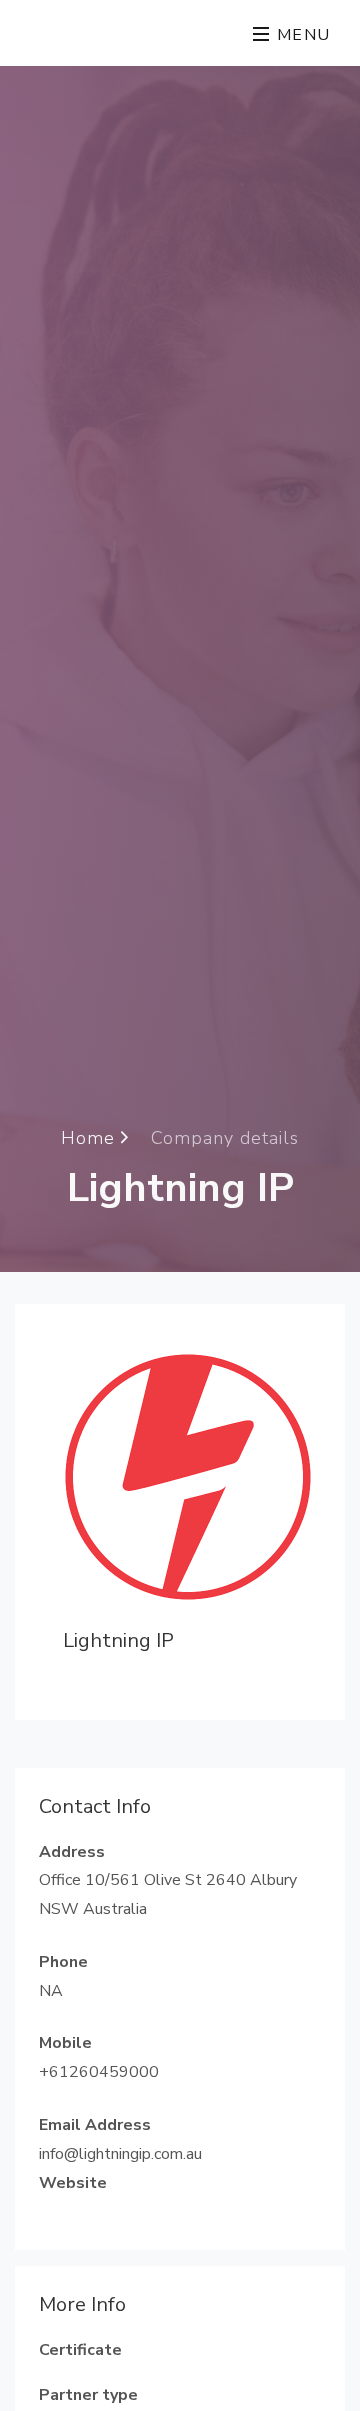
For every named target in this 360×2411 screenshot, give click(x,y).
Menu (301, 35)
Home (91, 1137)
